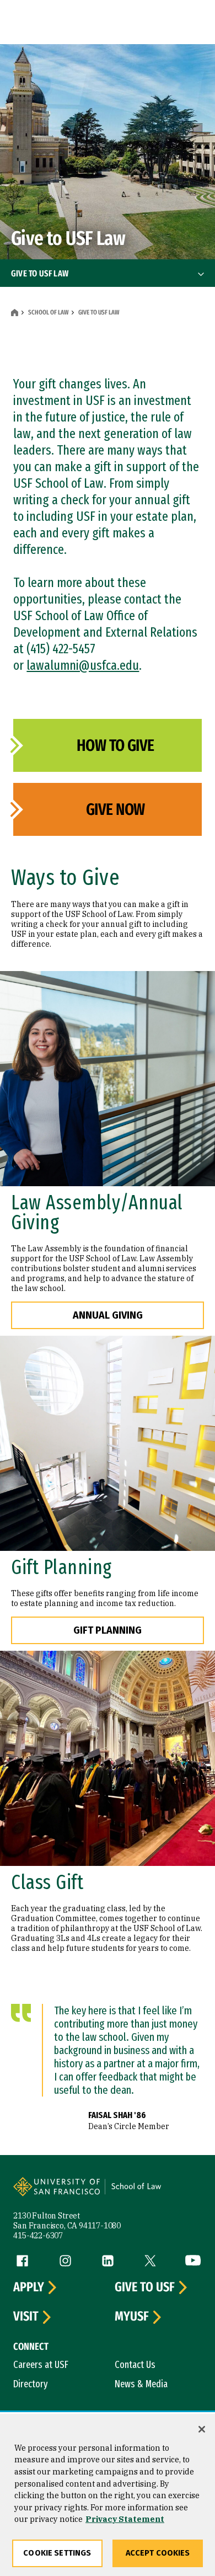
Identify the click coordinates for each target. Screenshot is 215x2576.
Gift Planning (108, 1630)
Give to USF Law (40, 273)
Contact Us (135, 2365)
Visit (26, 2317)
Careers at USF (41, 2365)
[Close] (202, 2429)
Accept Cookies (158, 2553)
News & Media (141, 2384)
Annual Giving (108, 1315)
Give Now (115, 809)
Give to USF (145, 2287)
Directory (31, 2384)
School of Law (48, 312)
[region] (108, 2495)
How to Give (115, 745)
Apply (29, 2287)
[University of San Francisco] (60, 2193)
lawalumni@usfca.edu (83, 665)
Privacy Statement (125, 2519)
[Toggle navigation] (201, 274)
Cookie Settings (57, 2553)
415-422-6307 (38, 2236)
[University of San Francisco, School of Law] (152, 2193)
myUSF (132, 2317)
